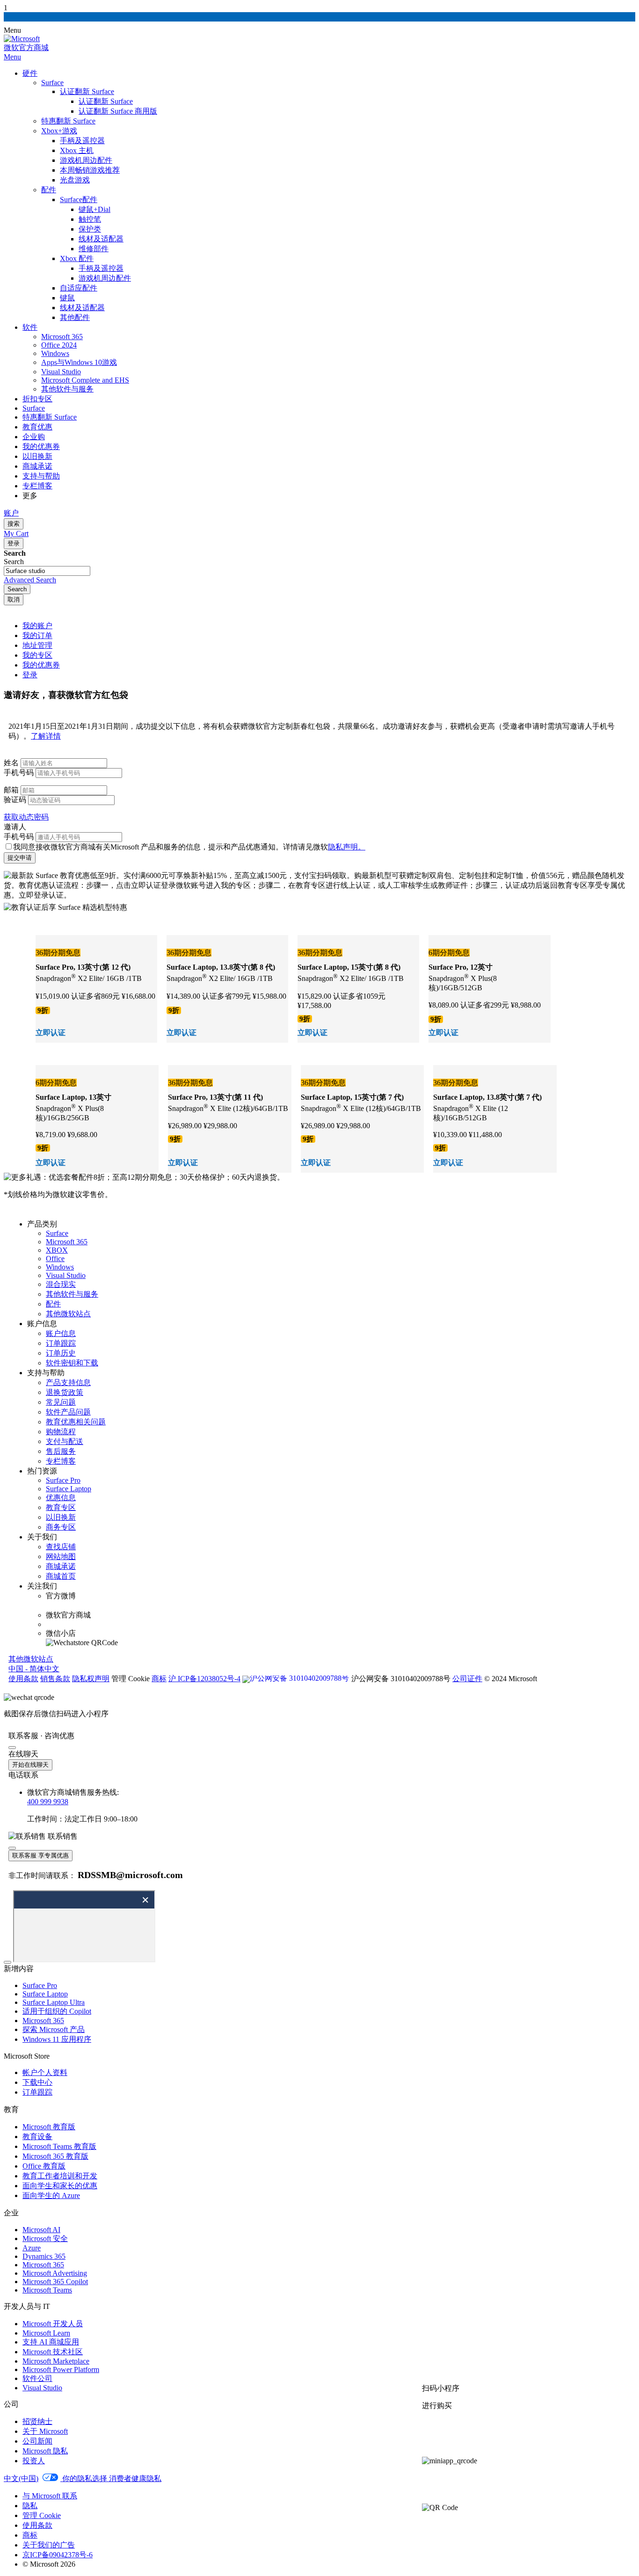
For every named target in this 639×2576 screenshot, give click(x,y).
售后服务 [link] (61, 1451)
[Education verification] (96, 989)
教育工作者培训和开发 (60, 2176)
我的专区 (37, 655)
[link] (346, 1678)
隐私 (30, 2506)
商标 (30, 2535)
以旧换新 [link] (61, 1517)
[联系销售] (464, 2484)
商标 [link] (159, 1679)
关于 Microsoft (45, 2431)
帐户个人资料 (45, 2072)
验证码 (15, 800)
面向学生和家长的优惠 (60, 2186)
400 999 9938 (48, 1802)
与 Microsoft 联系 (50, 2496)
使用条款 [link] (23, 1679)
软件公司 (37, 2378)
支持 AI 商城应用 (51, 2342)
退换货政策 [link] (65, 1392)
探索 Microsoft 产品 (54, 2029)
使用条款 (37, 2525)
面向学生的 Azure (51, 2195)
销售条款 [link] (55, 1679)
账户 (11, 513)
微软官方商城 (26, 47)
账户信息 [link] (61, 1333)
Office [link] (55, 1259)
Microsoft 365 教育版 (55, 2156)
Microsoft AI (41, 2230)
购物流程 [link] (61, 1432)
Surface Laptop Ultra (54, 2002)
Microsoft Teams (47, 2290)
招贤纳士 (37, 2421)
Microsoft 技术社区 (53, 2352)
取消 (14, 599)
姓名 (11, 763)
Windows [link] (60, 1267)
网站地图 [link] (61, 1556)
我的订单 (37, 635)
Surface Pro (40, 1985)
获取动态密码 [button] (26, 817)
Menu (12, 57)
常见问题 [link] (61, 1402)
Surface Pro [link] (63, 1480)
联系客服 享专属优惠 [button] (40, 1855)
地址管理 (37, 645)
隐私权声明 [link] (91, 1679)
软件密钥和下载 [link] (72, 1363)
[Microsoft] (22, 39)
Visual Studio (42, 2388)
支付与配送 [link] (65, 1441)
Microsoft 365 (43, 2021)
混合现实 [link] (61, 1284)
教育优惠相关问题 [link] (76, 1422)
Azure (32, 2248)
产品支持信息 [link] (68, 1382)
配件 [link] (53, 1304)
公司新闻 (37, 2441)
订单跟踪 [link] (61, 1343)
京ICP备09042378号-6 (58, 2555)
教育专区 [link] (61, 1507)
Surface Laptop (45, 1994)
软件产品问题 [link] (68, 1412)
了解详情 (46, 736)
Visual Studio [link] (66, 1275)
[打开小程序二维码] (526, 2461)
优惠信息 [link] (61, 1498)
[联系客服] (464, 2437)
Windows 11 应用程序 (57, 2039)
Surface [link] (57, 1233)
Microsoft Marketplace (56, 2361)
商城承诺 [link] (61, 1566)
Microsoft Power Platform (61, 2369)
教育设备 (37, 2137)
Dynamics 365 (44, 2256)
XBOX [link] (57, 1250)
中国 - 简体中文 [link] (34, 1669)
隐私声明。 (347, 847)
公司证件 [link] (467, 1679)
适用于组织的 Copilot (57, 2011)
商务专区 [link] (61, 1527)
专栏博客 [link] (61, 1461)
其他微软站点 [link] (68, 1314)
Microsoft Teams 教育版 (59, 2146)
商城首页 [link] (61, 1576)
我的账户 (37, 626)
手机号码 (19, 773)
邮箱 (11, 790)
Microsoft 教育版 (49, 2127)
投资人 (34, 2461)
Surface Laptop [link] (69, 1489)
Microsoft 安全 (45, 2239)
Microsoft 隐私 (45, 2451)
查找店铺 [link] (61, 1547)
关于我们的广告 (49, 2545)
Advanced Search (30, 580)
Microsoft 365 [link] (67, 1242)
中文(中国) (21, 2478)
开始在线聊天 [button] (30, 1765)
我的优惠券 (41, 665)
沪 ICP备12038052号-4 (204, 1679)
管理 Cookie (42, 2515)
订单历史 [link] (61, 1353)
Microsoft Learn (46, 2333)
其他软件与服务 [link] (72, 1294)
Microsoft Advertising (55, 2273)
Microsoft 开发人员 (53, 2324)
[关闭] (12, 1748)
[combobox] (47, 571)
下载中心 (37, 2082)
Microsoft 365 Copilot (55, 2282)
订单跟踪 (37, 2092)
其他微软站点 (31, 1659)
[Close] (7, 1962)
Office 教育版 (44, 2166)
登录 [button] (30, 675)
